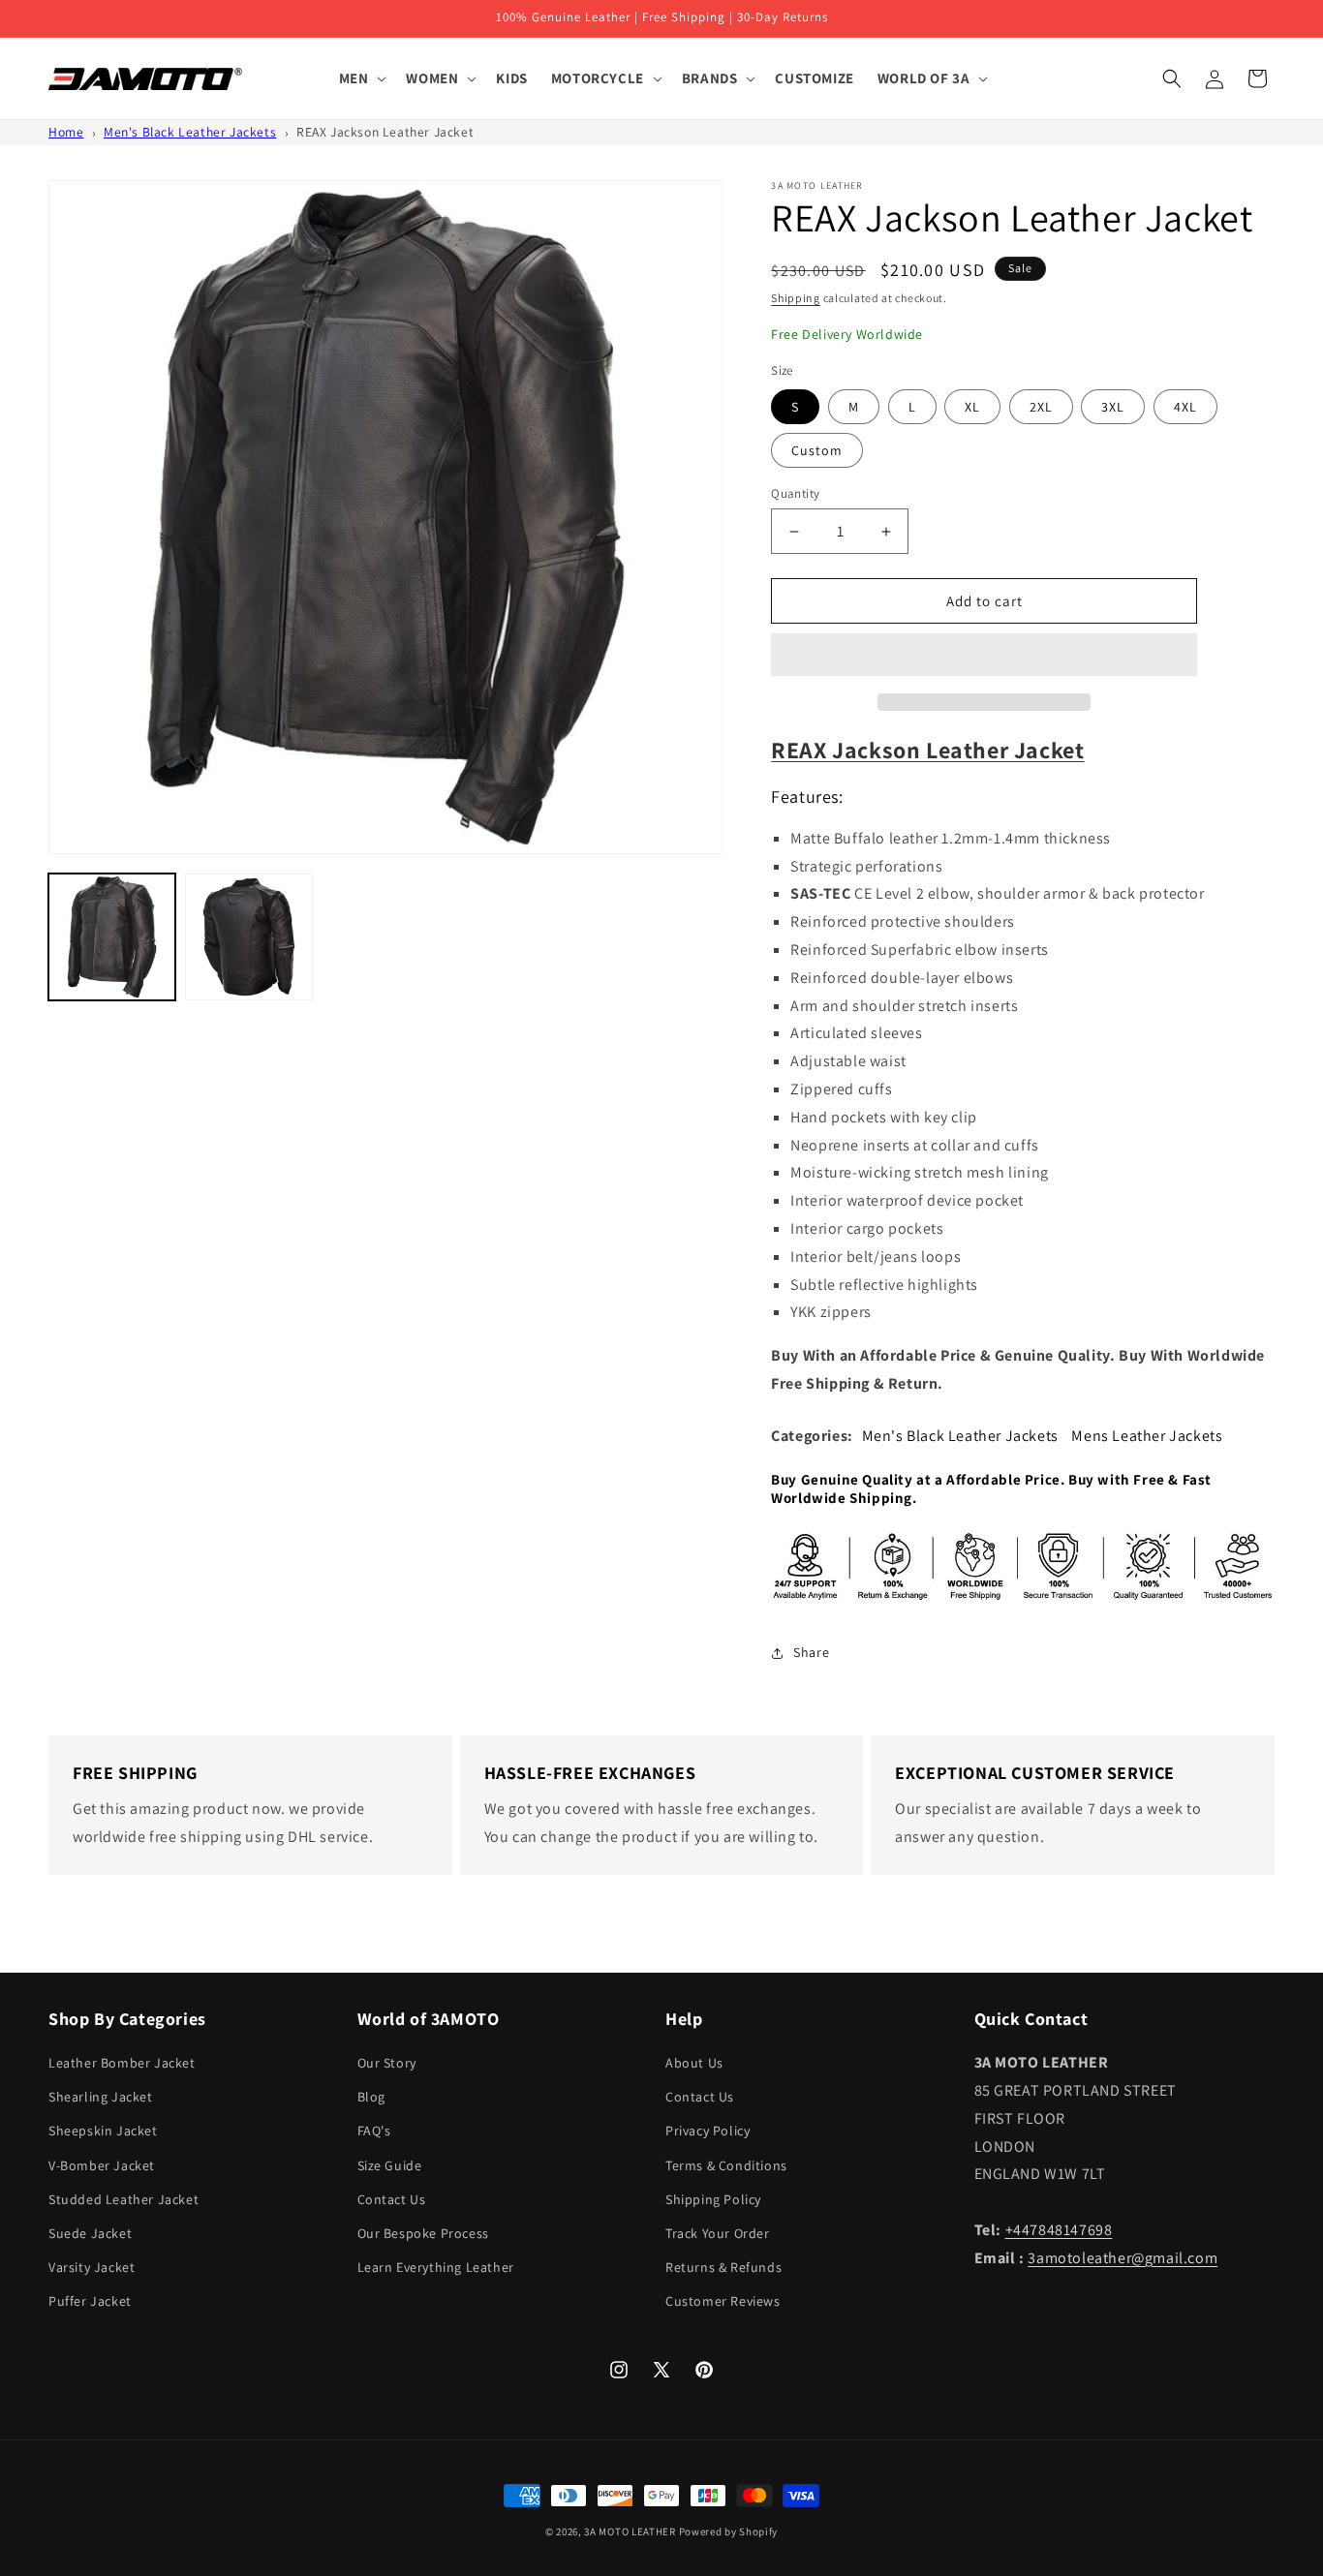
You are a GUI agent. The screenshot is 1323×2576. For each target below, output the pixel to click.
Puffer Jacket (90, 2301)
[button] (984, 656)
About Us (694, 2063)
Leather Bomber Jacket (122, 2063)
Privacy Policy (708, 2131)
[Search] (1172, 78)
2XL (1041, 407)
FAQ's (374, 2131)
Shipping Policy (713, 2199)
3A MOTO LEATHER (630, 2531)
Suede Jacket (90, 2233)
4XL (1185, 407)
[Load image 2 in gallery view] (248, 937)
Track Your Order (718, 2233)
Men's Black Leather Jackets (190, 132)
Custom (817, 450)
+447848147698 (1059, 2230)
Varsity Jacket (92, 2267)
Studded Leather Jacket (123, 2199)
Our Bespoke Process (423, 2233)
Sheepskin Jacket (103, 2131)
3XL (1113, 407)
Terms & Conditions (726, 2165)
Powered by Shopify (729, 2531)
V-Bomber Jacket (102, 2165)
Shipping (796, 298)
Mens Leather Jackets (1147, 1436)
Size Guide (390, 2165)
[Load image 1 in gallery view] (112, 937)
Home (66, 132)
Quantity (795, 493)
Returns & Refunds (723, 2267)
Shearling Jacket (101, 2097)
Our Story (387, 2063)
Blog (371, 2097)
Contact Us (392, 2199)
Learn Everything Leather (436, 2267)
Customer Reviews (723, 2301)
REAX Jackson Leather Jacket (385, 132)
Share (811, 1652)
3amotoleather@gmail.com (1123, 2258)
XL (972, 407)
